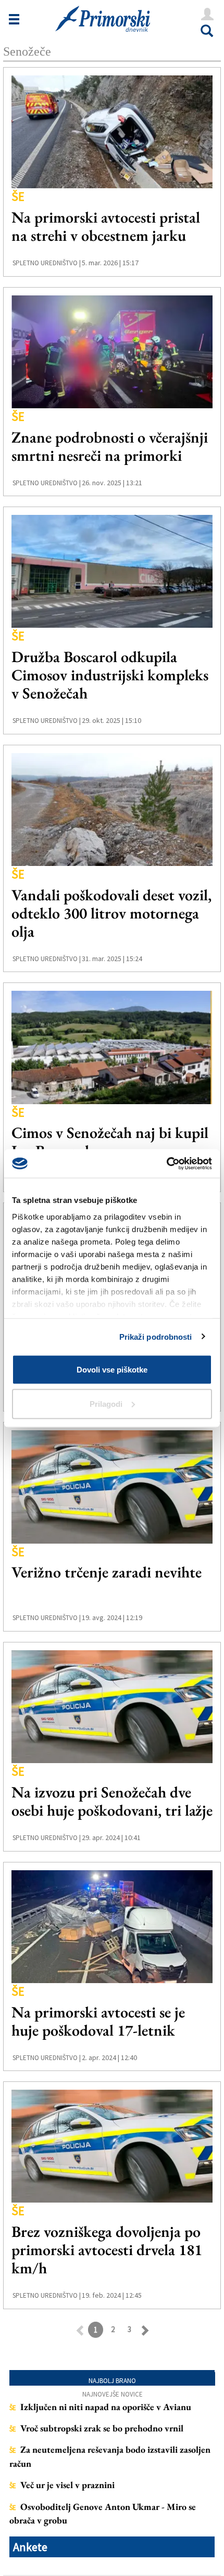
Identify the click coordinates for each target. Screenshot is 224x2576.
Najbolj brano (112, 2381)
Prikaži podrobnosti (156, 1336)
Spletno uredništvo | (47, 263)
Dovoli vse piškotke (112, 1370)
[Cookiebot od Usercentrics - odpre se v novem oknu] (166, 1163)
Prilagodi (106, 1403)
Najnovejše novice (113, 2394)
